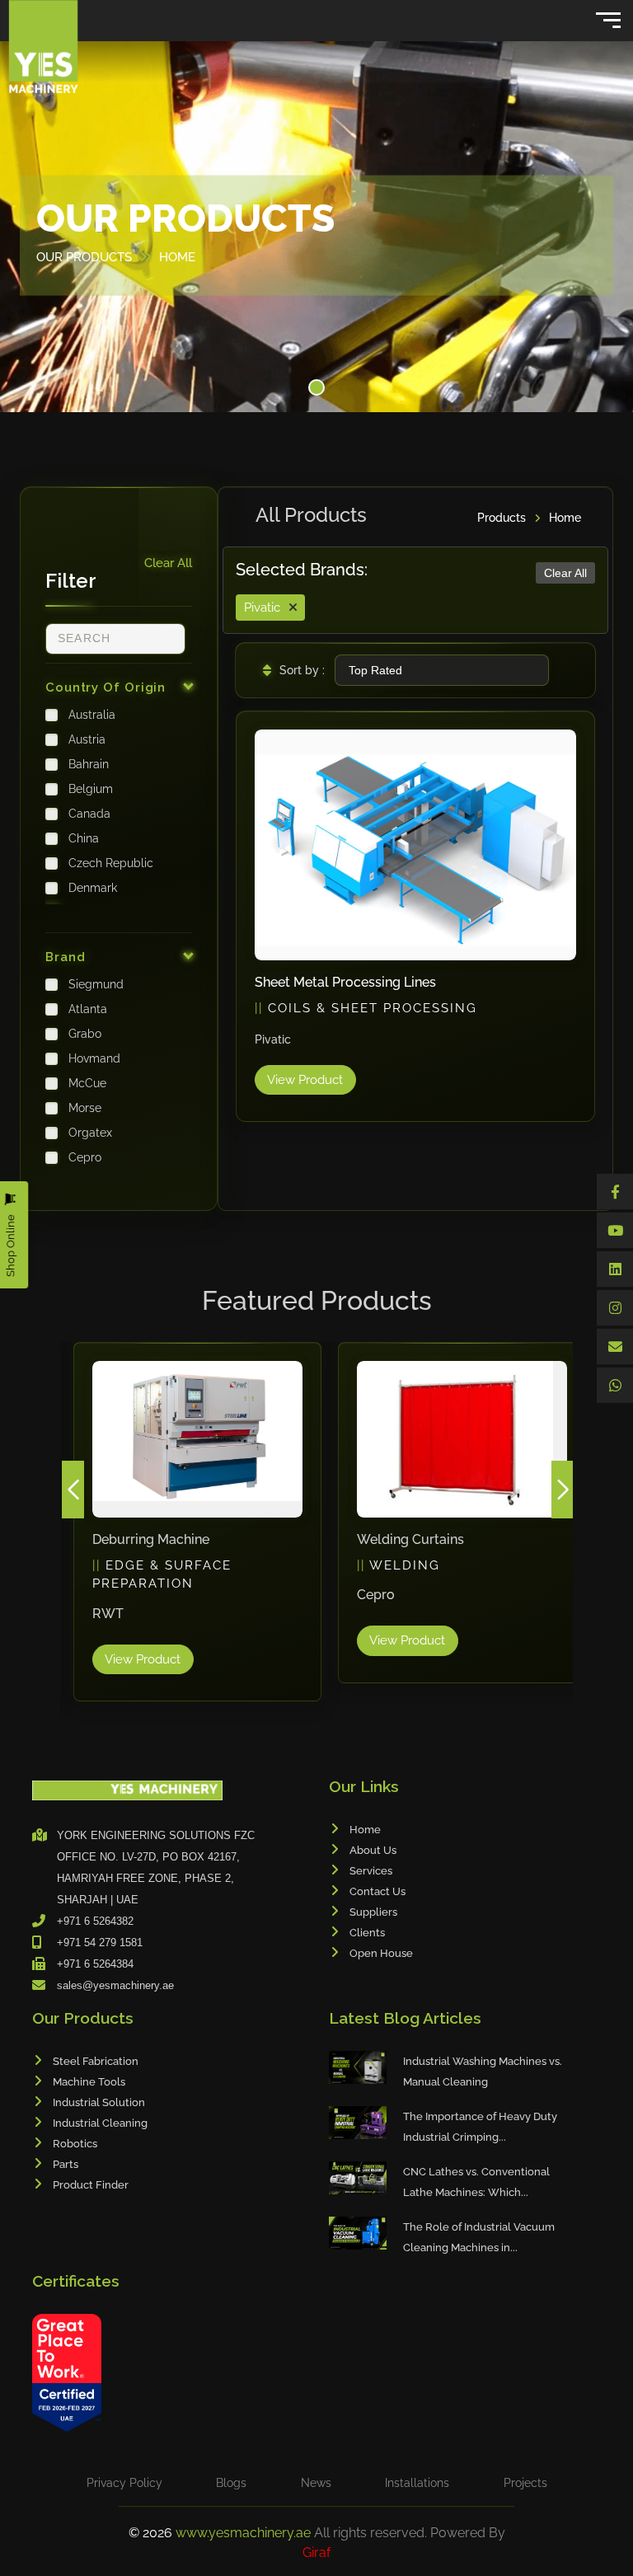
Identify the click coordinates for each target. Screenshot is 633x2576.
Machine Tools (89, 2082)
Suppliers (373, 1912)
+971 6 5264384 (95, 1964)
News (316, 2483)
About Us (373, 1850)
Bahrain (89, 764)
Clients (367, 1933)
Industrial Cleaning (100, 2123)
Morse (85, 1108)
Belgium (91, 789)
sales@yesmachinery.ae (115, 1985)
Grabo (85, 1034)
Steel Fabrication (96, 2061)
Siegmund (96, 984)
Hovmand (94, 1058)
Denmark (93, 888)
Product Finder (91, 2185)
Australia (92, 715)
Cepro (85, 1157)
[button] (316, 387)
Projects (525, 2483)
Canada (89, 814)
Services (371, 1871)
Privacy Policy (124, 2483)
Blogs (231, 2483)
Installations (417, 2483)
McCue (87, 1083)
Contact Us (377, 1891)
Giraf (316, 2553)
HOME (177, 256)
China (84, 838)
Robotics (75, 2144)
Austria (87, 739)
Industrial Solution (99, 2102)
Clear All (168, 563)
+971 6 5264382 (95, 1921)
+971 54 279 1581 (100, 1943)
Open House (381, 1953)
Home (565, 518)
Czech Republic (111, 863)
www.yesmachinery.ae (245, 2533)
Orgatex (90, 1133)
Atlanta (88, 1009)
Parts (66, 2164)
